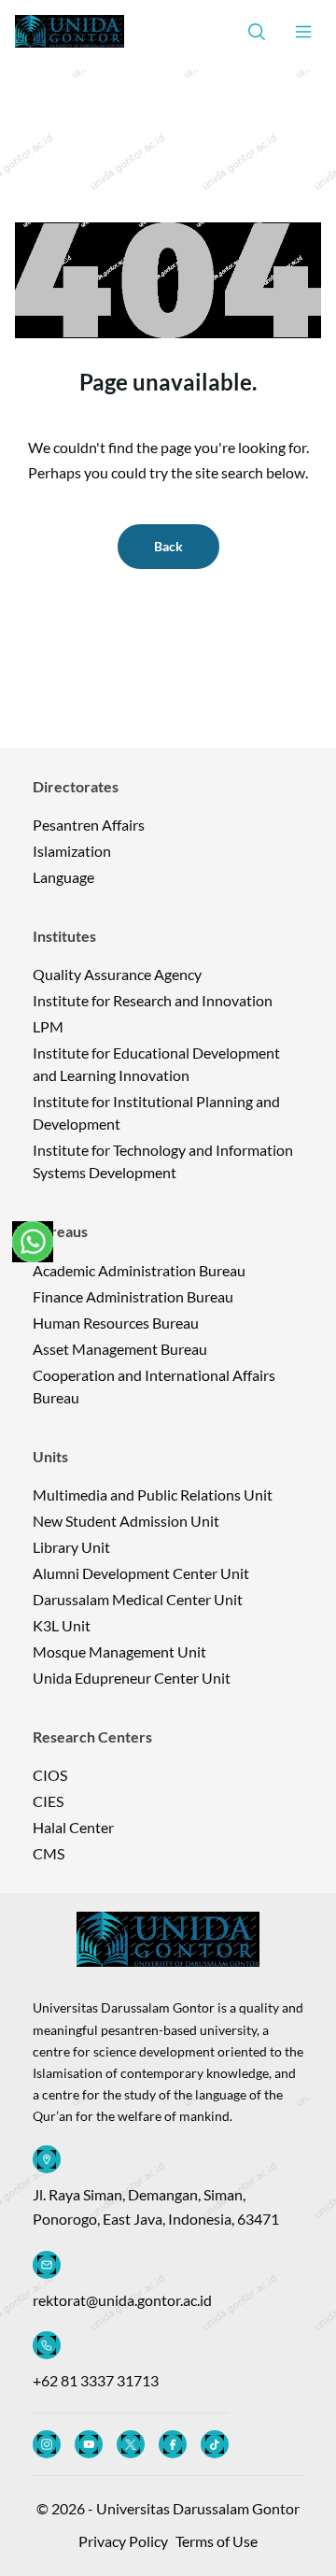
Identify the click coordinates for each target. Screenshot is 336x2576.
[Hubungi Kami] (33, 1242)
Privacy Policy (123, 2541)
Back (168, 546)
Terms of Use (217, 2541)
